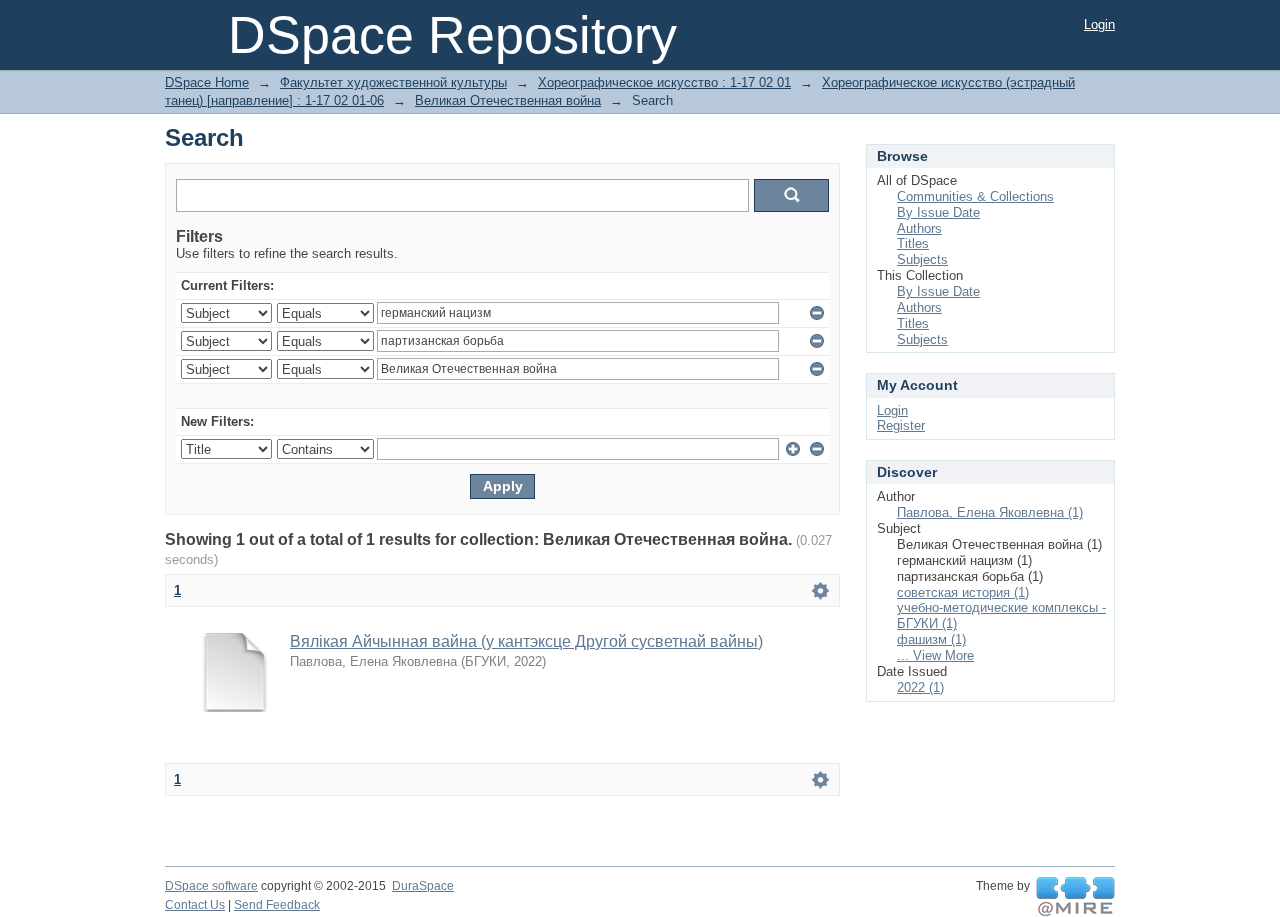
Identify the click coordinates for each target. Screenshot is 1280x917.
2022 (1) (920, 687)
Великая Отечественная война (508, 100)
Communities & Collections (975, 196)
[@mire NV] (1075, 897)
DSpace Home (207, 82)
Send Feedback (277, 905)
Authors (919, 228)
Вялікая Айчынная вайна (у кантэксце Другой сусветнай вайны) (526, 641)
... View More (935, 655)
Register (901, 425)
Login (1099, 24)
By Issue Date (938, 212)
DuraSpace (423, 886)
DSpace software (211, 886)
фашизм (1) (931, 639)
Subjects (922, 259)
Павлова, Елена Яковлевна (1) (990, 512)
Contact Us (195, 905)
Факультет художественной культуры (393, 82)
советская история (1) (963, 592)
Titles (913, 243)
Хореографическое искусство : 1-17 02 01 (664, 82)
